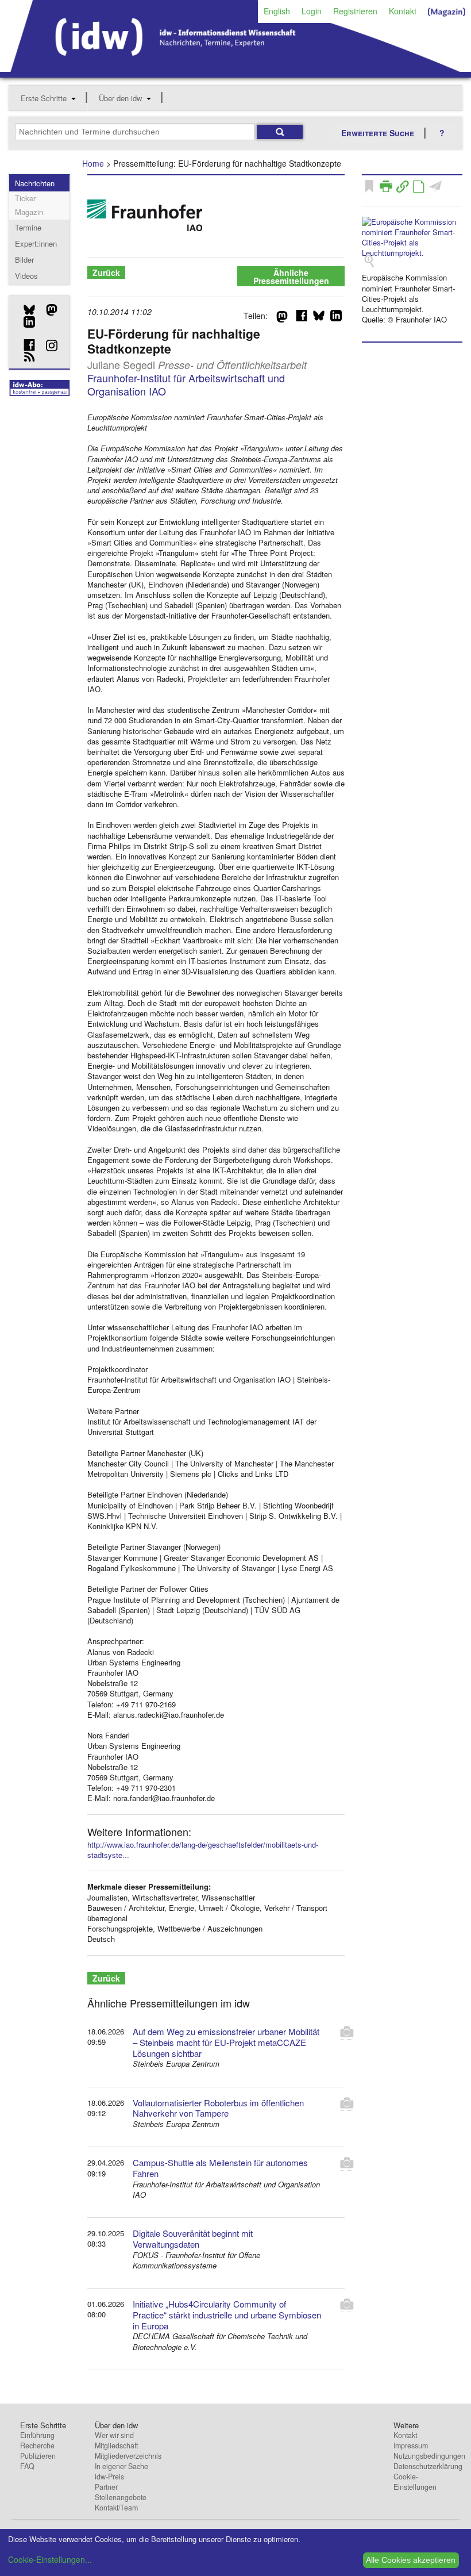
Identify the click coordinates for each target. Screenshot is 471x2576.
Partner (106, 2487)
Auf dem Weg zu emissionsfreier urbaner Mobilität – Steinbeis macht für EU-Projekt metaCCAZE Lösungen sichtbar (226, 2042)
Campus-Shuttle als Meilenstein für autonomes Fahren (220, 2168)
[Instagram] (47, 345)
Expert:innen (36, 243)
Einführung (37, 2435)
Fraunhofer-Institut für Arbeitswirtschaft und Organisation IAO (186, 384)
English (277, 11)
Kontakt (403, 11)
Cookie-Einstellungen (415, 2482)
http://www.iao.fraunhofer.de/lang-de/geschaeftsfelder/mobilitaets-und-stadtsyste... (203, 1850)
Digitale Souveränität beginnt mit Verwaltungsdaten (193, 2239)
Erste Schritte (44, 98)
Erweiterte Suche (378, 133)
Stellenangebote (121, 2497)
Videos (26, 276)
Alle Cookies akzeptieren (411, 2560)
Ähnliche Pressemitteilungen (291, 277)
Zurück (106, 272)
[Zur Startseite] (235, 68)
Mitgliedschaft (116, 2446)
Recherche (37, 2446)
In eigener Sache (121, 2466)
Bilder (24, 260)
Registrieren (355, 11)
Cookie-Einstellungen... (50, 2559)
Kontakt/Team (116, 2508)
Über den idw (120, 98)
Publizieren (38, 2456)
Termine (28, 227)
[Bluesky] (25, 310)
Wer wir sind (114, 2435)
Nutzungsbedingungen (429, 2456)
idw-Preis (109, 2477)
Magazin (29, 212)
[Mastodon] (47, 310)
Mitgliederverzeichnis (128, 2456)
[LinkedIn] (25, 322)
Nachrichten (35, 183)
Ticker (25, 198)
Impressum (411, 2446)
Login (312, 11)
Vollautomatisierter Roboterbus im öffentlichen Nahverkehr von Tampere (218, 2108)
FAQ (27, 2466)
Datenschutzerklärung (428, 2466)
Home (93, 163)
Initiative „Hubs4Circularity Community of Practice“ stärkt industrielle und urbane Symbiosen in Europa (227, 2315)
